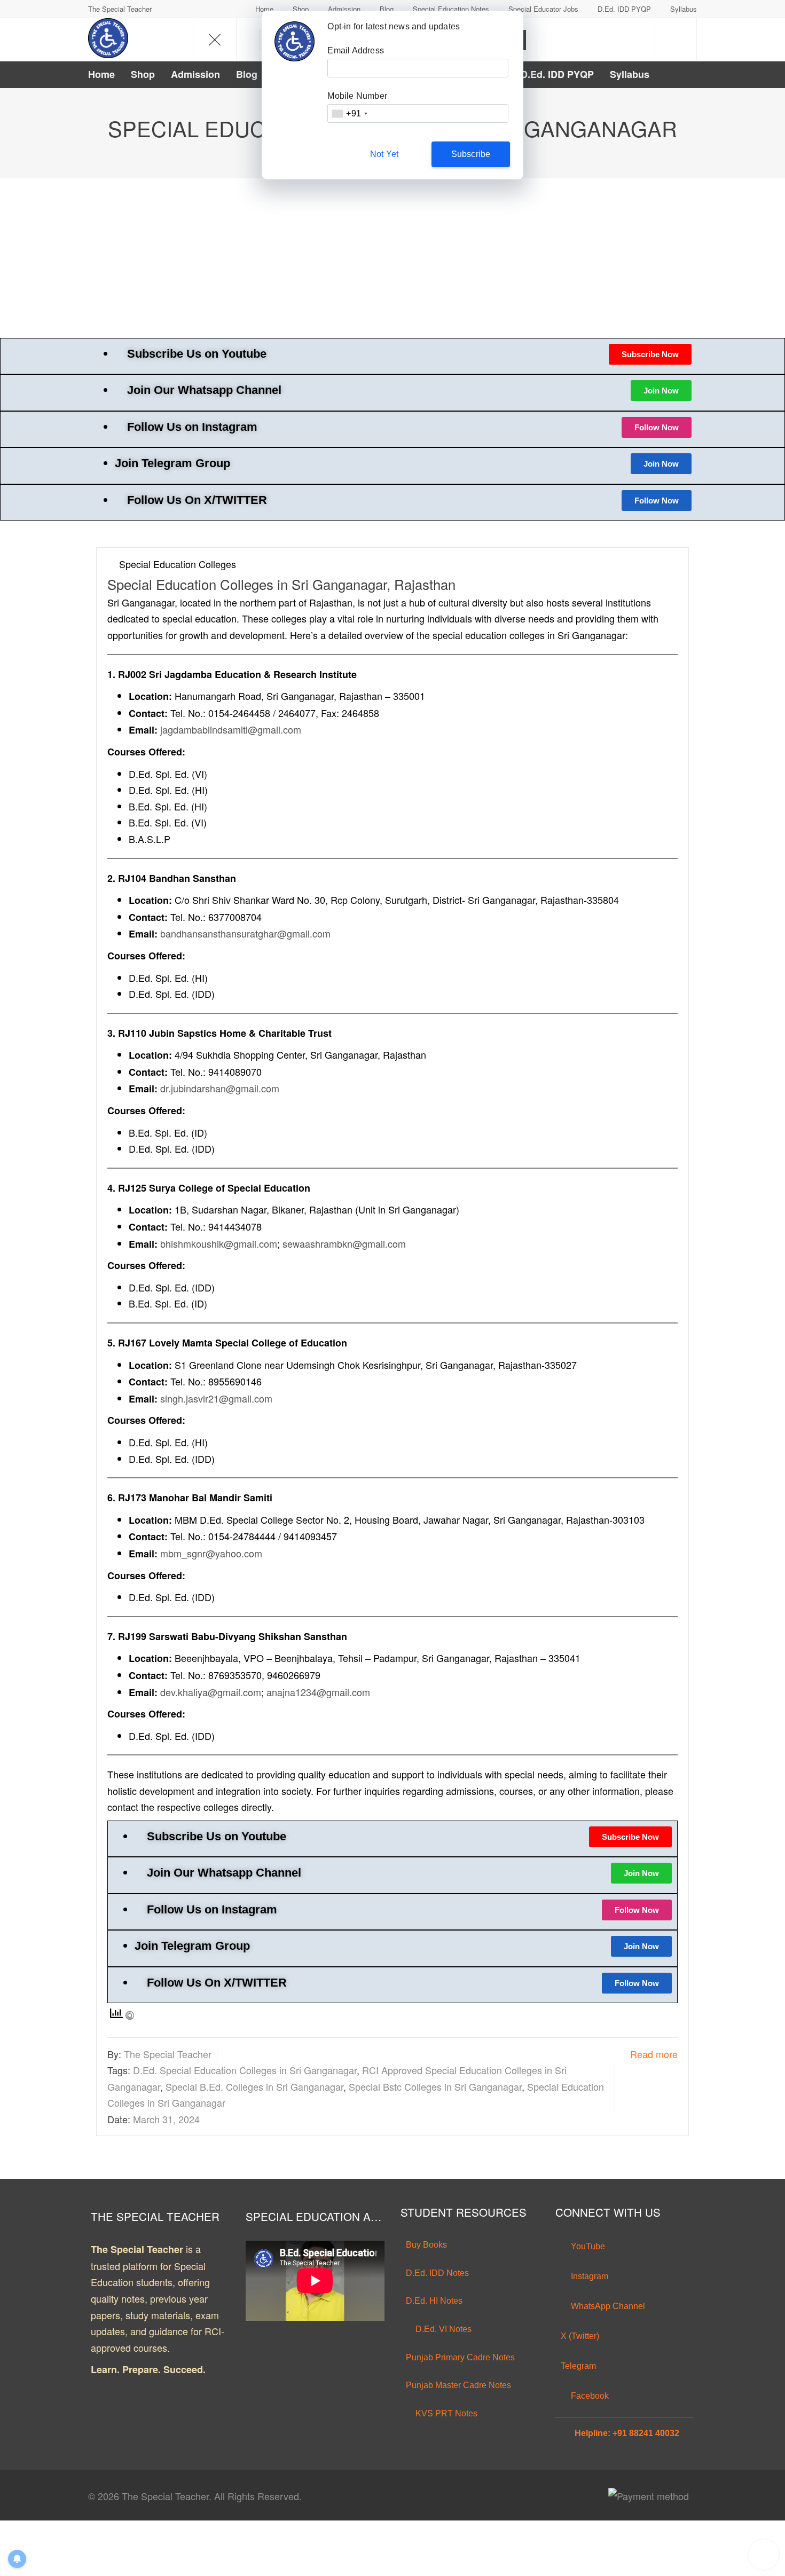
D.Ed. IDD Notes (437, 2273)
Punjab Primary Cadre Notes (460, 2357)
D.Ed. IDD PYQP (624, 9)
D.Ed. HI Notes (434, 2301)
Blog (387, 9)
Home (264, 9)
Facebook (589, 2396)
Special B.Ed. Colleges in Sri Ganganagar (254, 2086)
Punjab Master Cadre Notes (458, 2385)
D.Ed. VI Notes (442, 2329)
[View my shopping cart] (676, 40)
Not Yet (384, 154)
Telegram (578, 2366)
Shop (301, 9)
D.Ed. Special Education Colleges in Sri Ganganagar (245, 2070)
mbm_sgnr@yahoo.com (211, 1553)
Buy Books (426, 2245)
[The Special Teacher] (108, 38)
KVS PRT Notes (445, 2413)
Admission (344, 9)
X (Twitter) (580, 2336)
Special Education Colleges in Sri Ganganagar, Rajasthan (281, 584)
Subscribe (471, 154)
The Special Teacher (168, 2054)
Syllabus (684, 9)
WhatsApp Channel (607, 2306)
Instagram (588, 2276)
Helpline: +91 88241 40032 (627, 2433)
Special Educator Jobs (543, 9)
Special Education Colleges (178, 564)
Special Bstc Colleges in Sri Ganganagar (435, 2086)
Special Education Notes (451, 9)
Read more (654, 2054)
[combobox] (349, 113)
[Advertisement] (392, 258)
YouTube (587, 2246)
